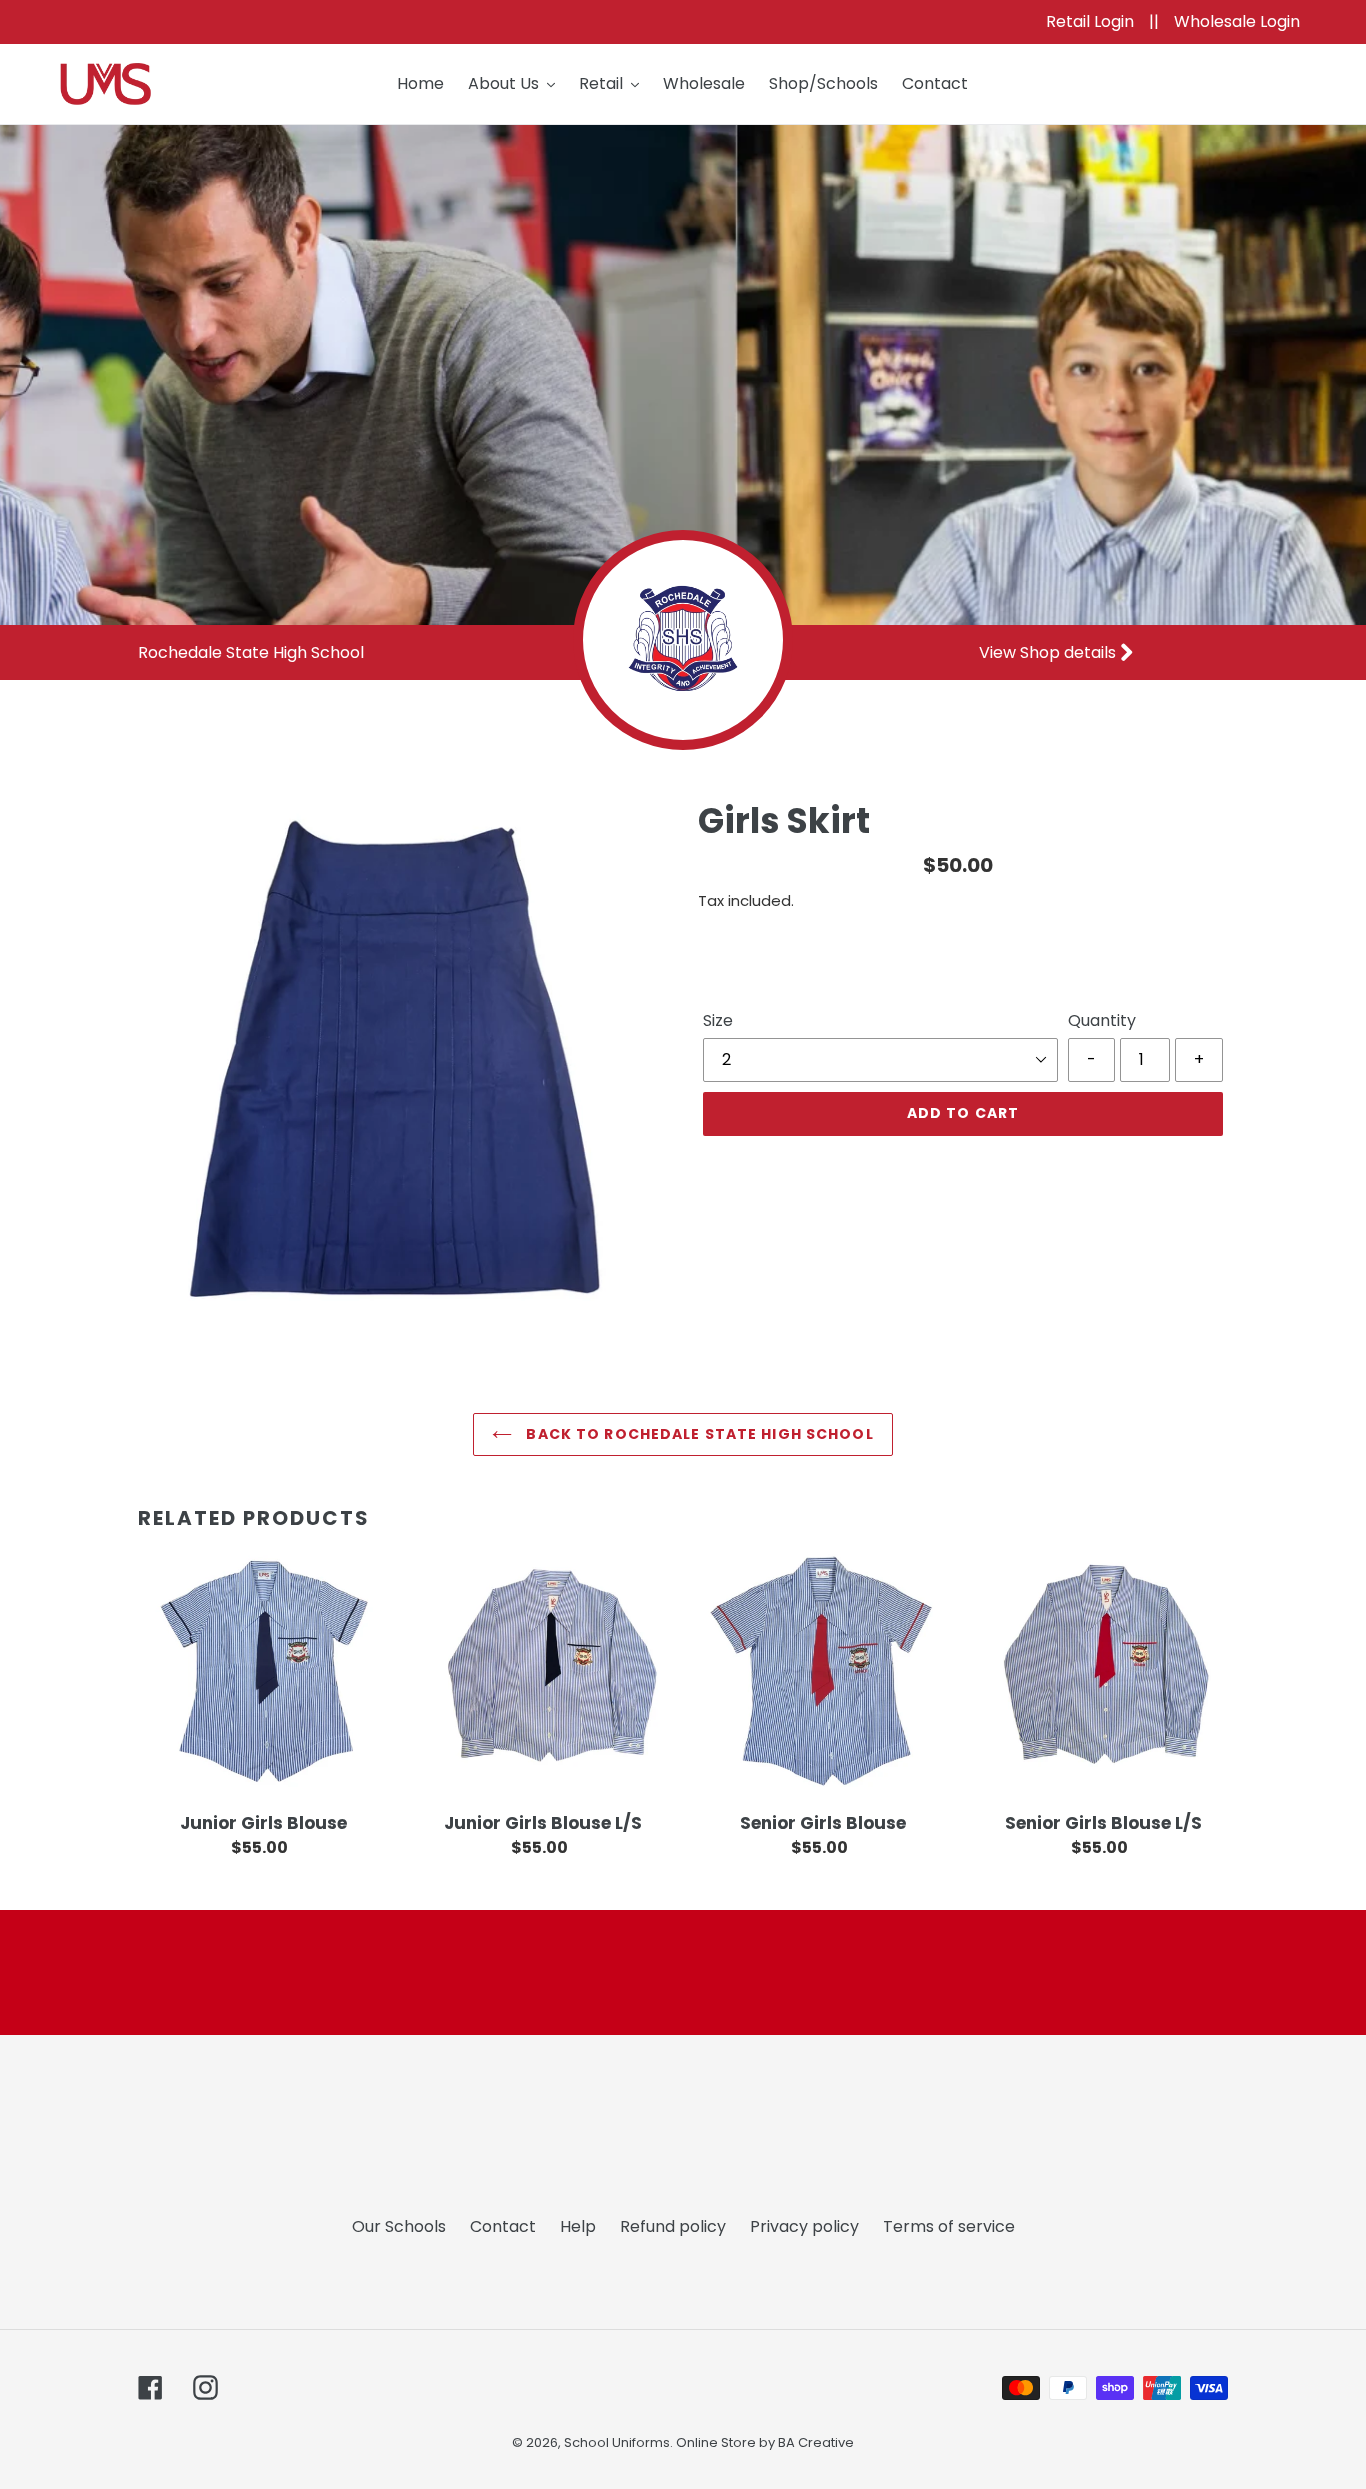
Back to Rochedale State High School (697, 1434)
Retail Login (1092, 21)
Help (578, 2226)
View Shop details (1049, 652)
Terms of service (949, 2226)
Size (718, 1020)
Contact (503, 2226)
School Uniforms (617, 2442)
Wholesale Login (1237, 21)
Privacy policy (804, 2226)
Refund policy (673, 2226)
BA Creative (816, 2442)
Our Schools (399, 2226)
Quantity (1102, 1020)
